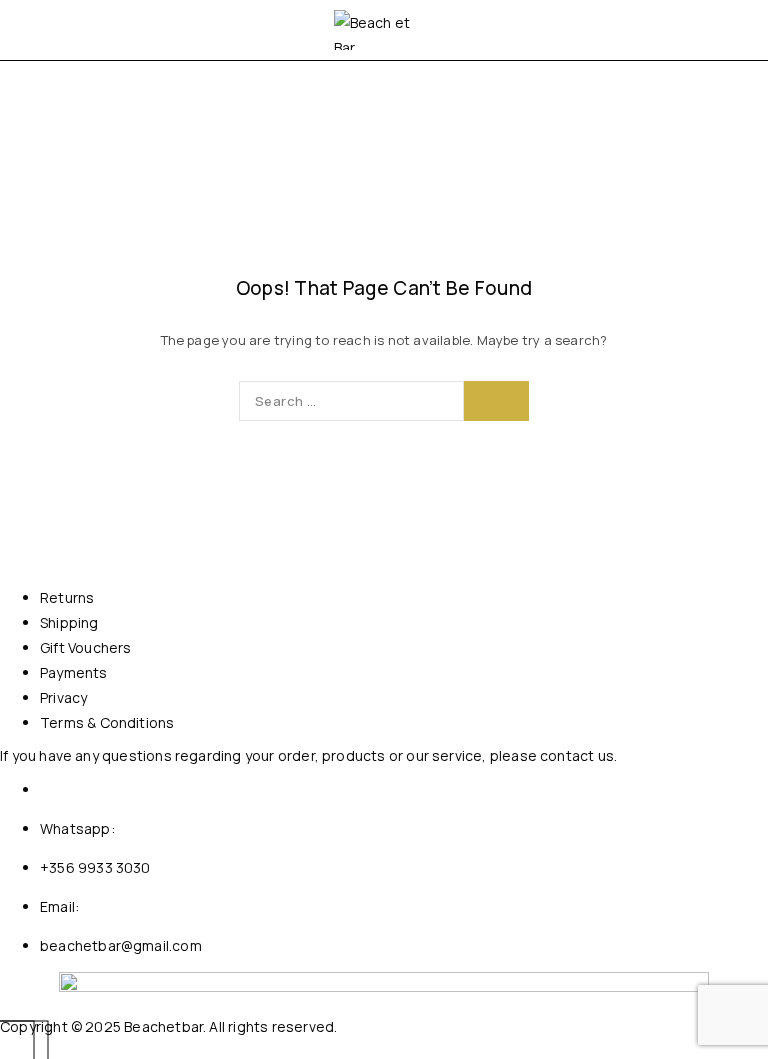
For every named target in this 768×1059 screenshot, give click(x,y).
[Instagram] (21, 1047)
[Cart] (730, 30)
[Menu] (42, 30)
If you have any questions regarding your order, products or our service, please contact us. (308, 755)
